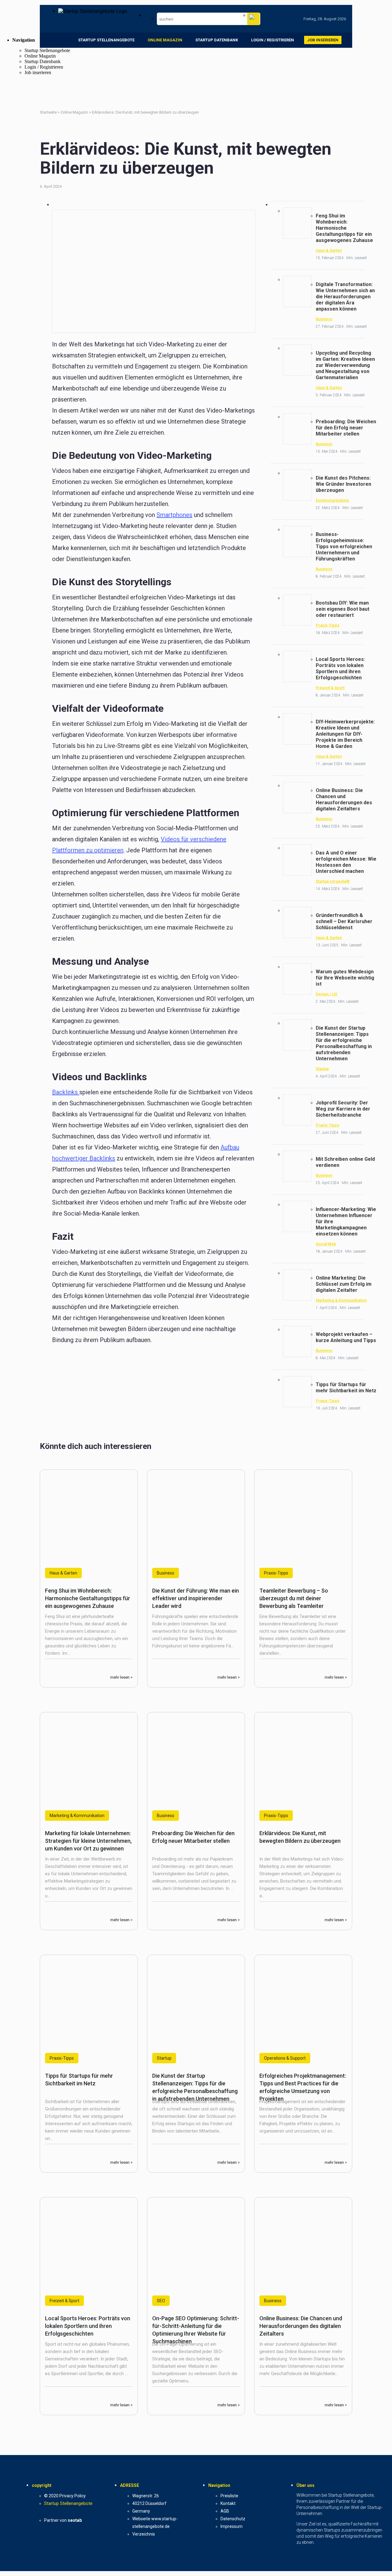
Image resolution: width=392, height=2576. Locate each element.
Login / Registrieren (273, 40)
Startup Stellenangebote (106, 40)
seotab (75, 2520)
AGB (225, 2511)
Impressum (232, 2526)
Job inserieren (323, 40)
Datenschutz (233, 2519)
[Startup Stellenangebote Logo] (93, 11)
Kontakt (228, 2503)
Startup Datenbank (217, 40)
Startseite (49, 112)
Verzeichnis (144, 2534)
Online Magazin (165, 40)
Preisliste (229, 2496)
